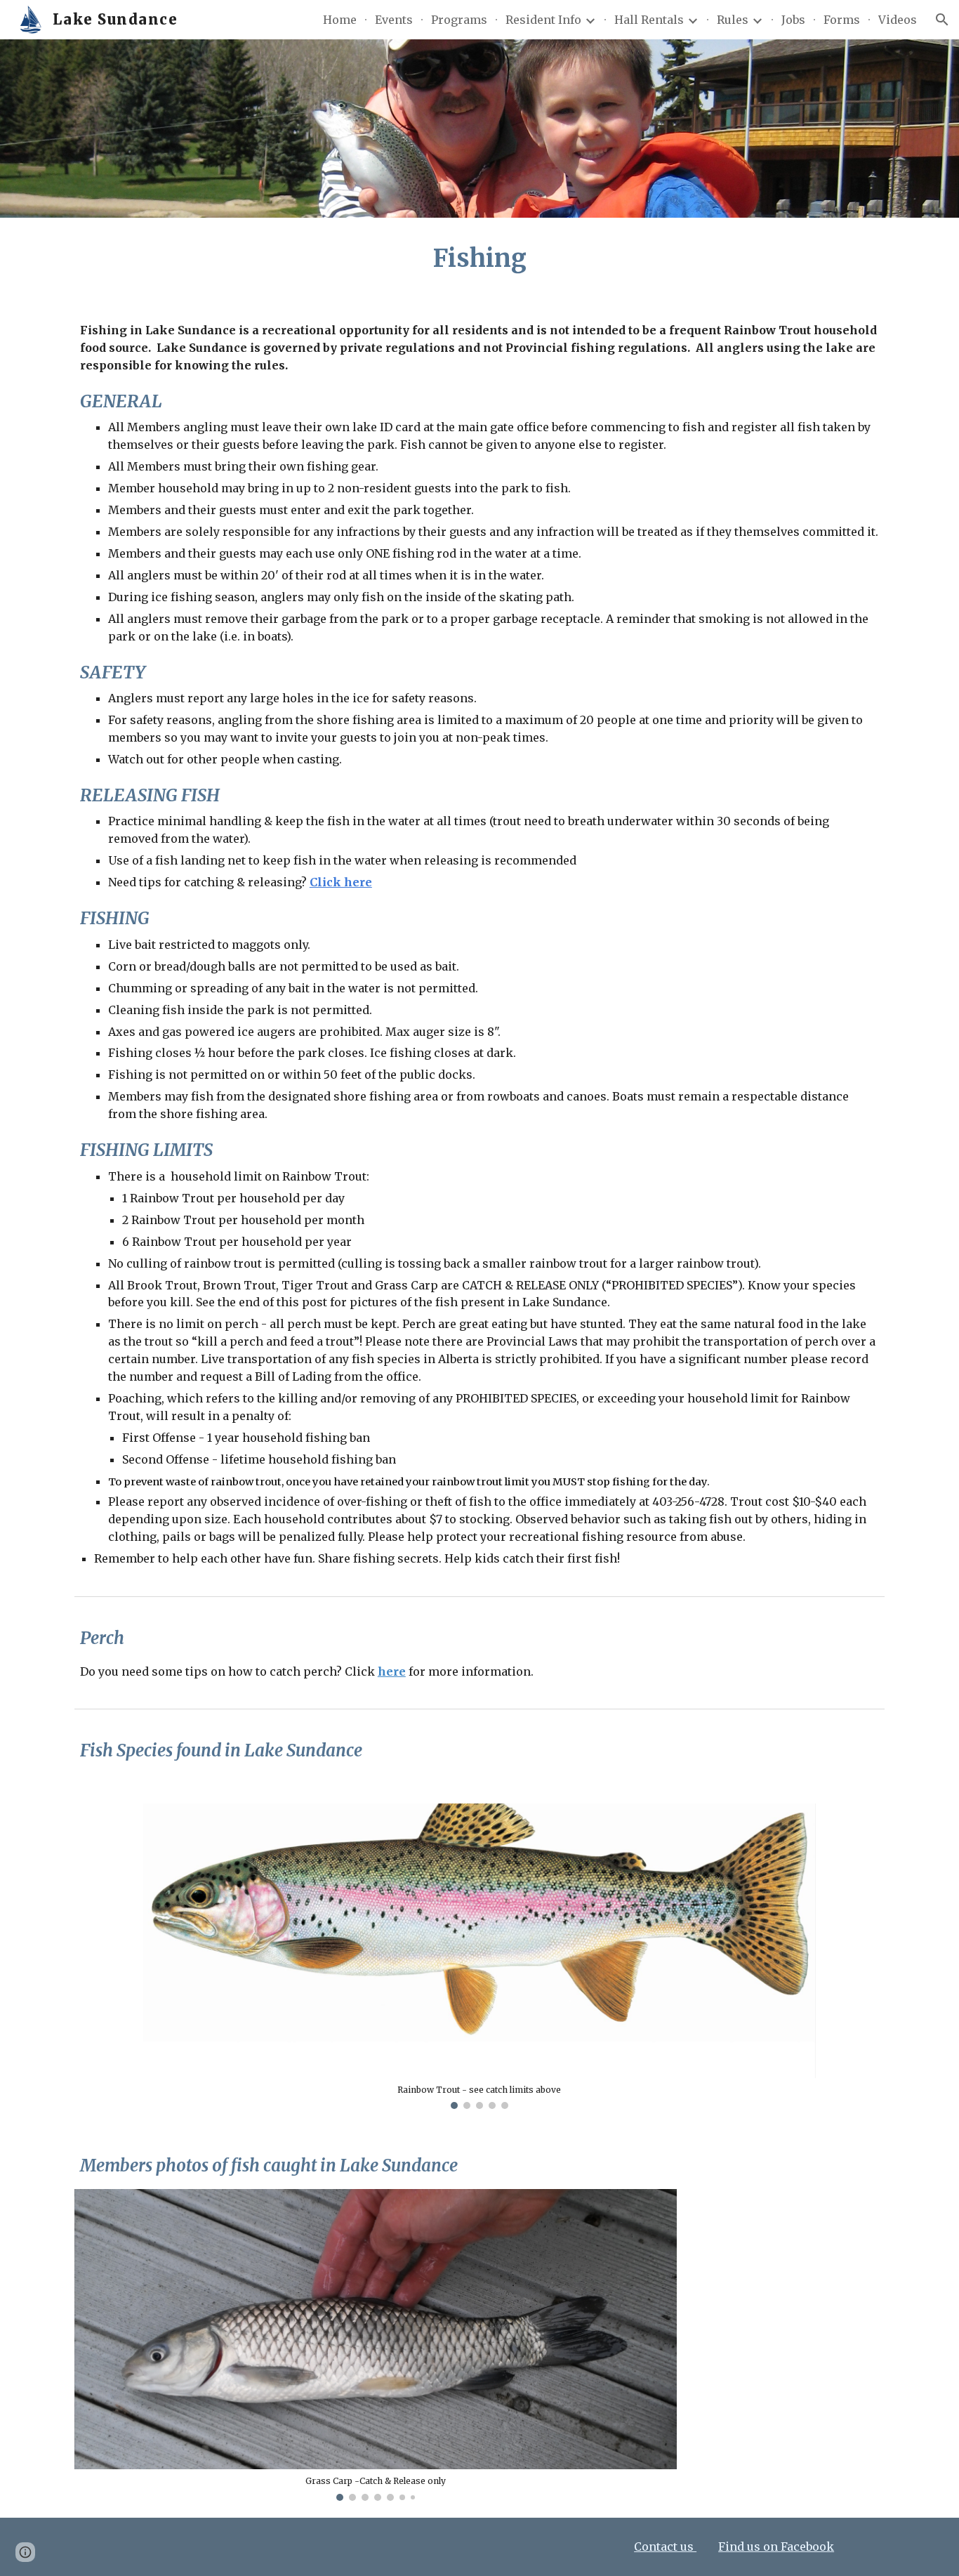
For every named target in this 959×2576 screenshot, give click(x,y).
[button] (942, 20)
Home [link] (340, 20)
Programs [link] (459, 20)
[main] (479, 258)
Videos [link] (898, 20)
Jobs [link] (793, 20)
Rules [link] (733, 20)
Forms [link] (842, 20)
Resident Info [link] (543, 20)
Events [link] (394, 20)
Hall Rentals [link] (649, 20)
